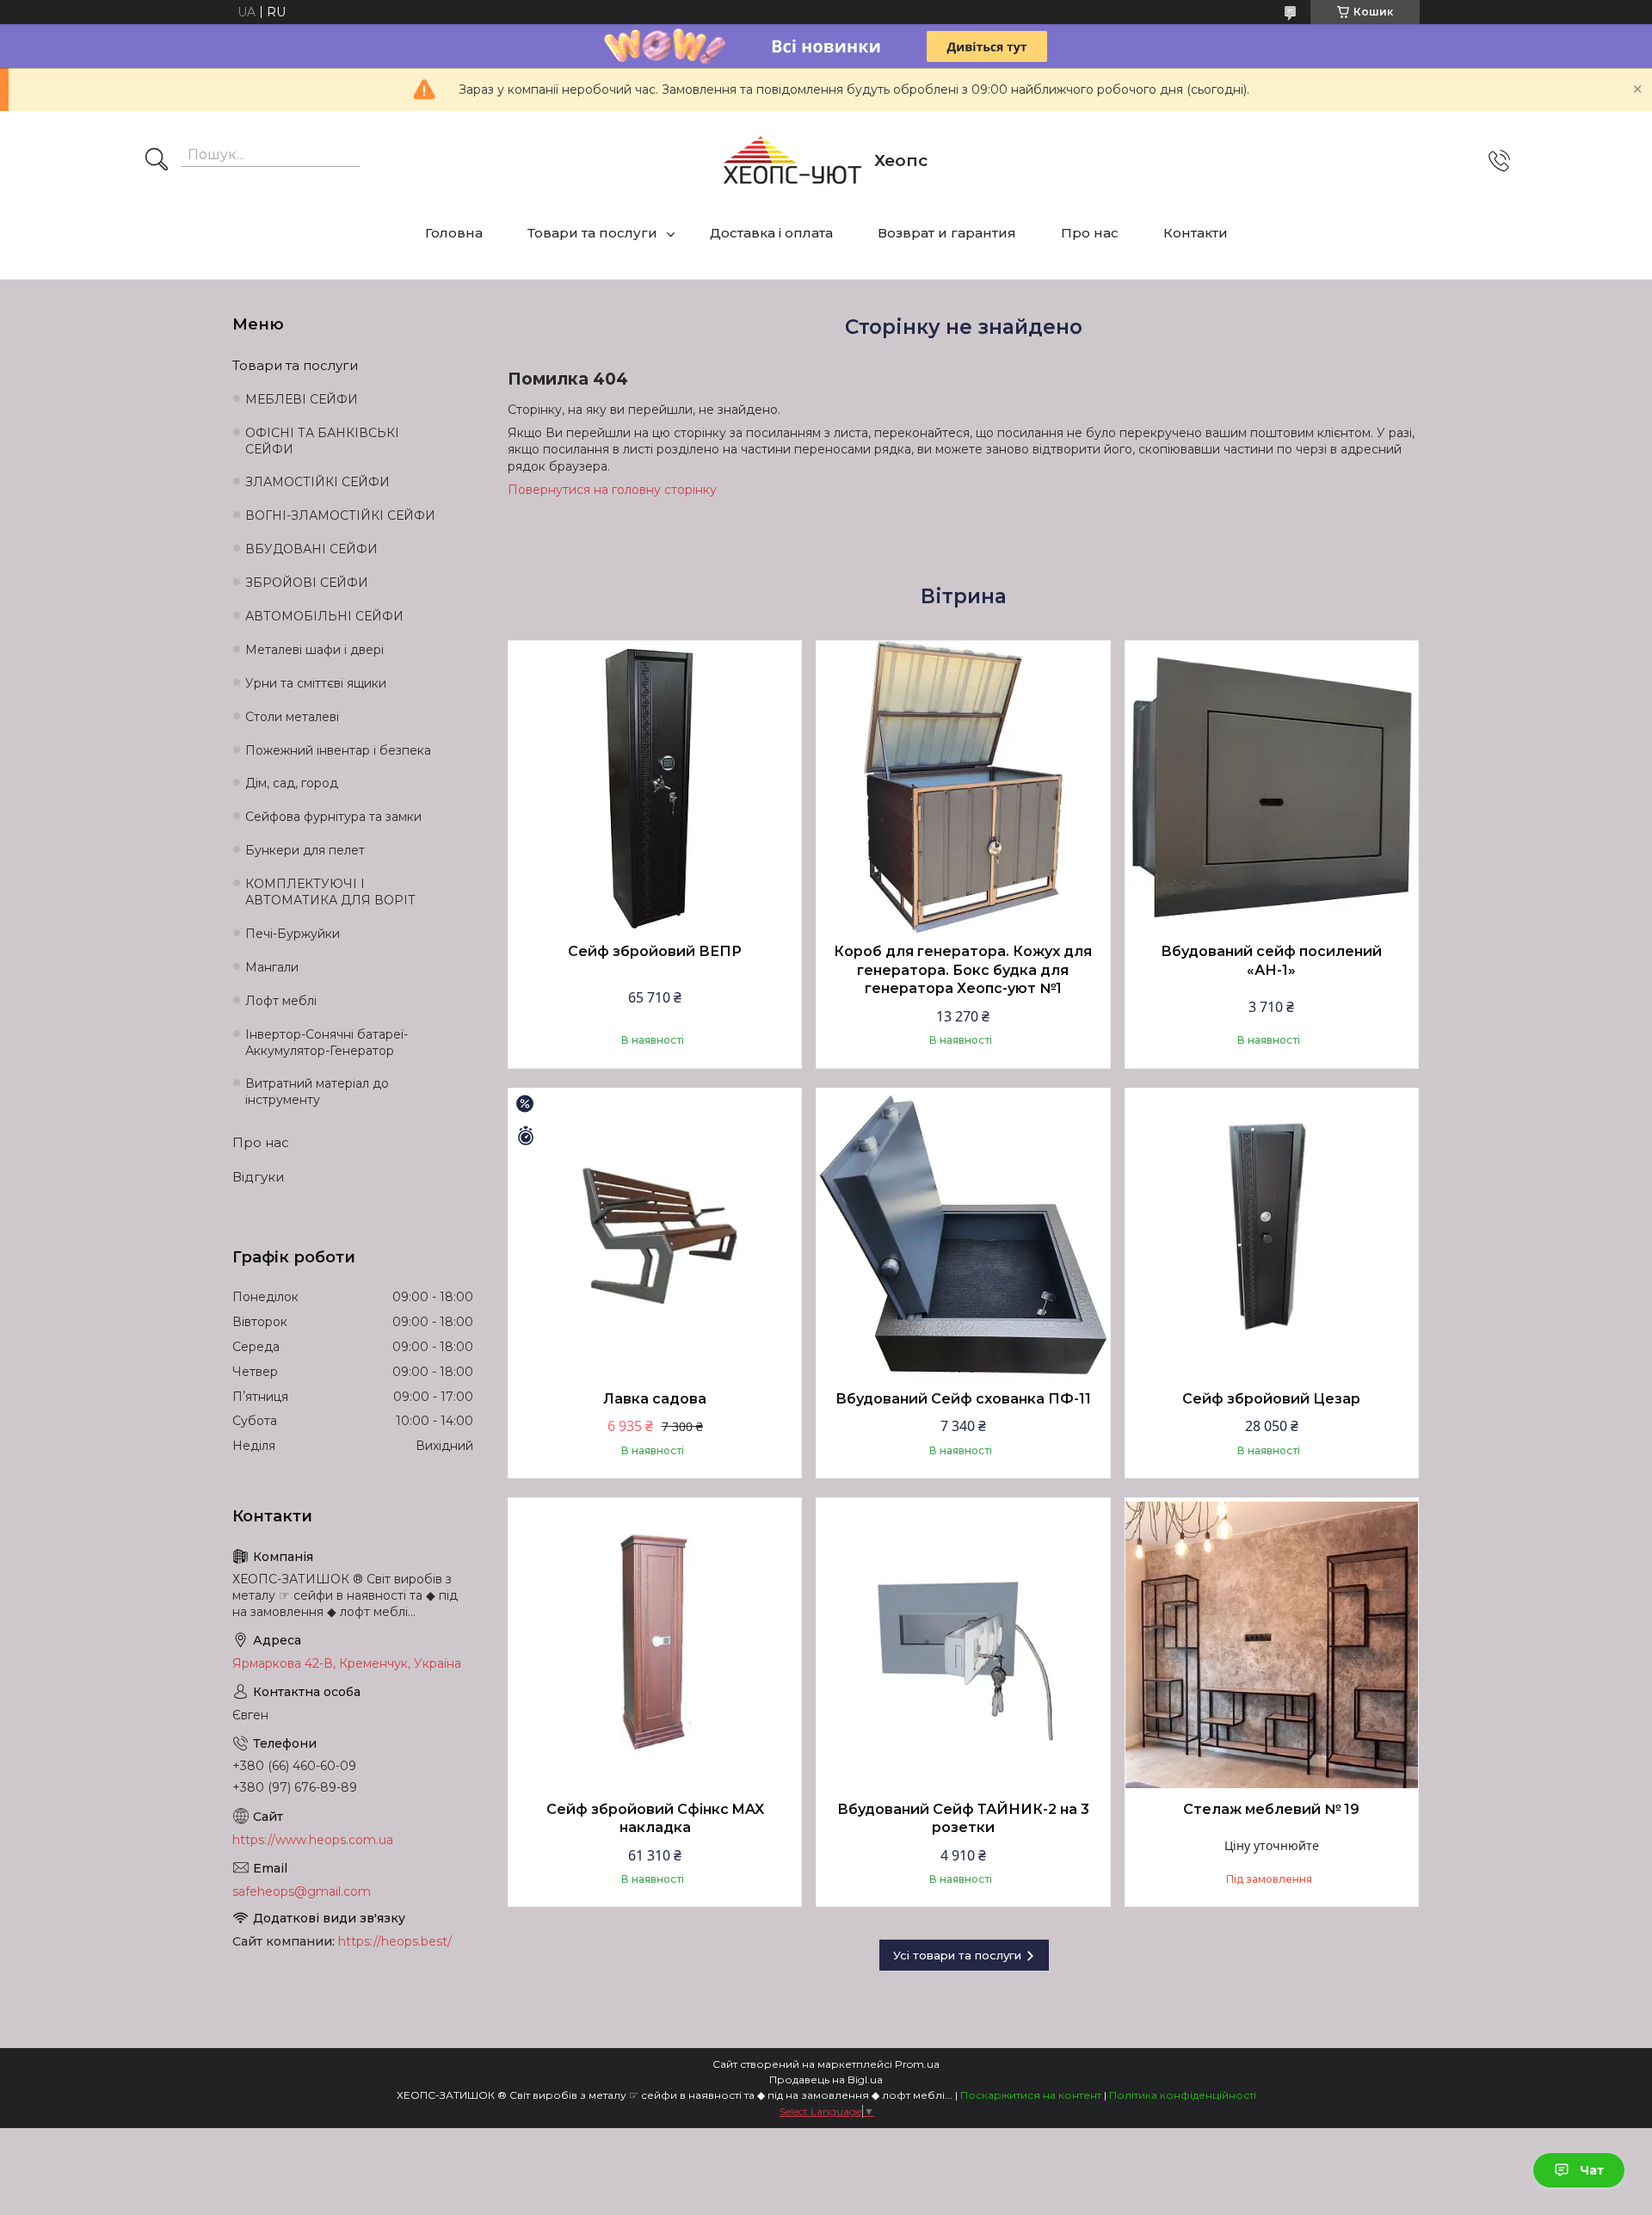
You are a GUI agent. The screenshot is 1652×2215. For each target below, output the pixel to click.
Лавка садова (655, 1399)
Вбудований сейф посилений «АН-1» (1271, 961)
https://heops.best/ (395, 1941)
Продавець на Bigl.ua (826, 2079)
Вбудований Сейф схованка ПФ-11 (963, 1399)
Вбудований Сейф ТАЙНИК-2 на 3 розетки (963, 1819)
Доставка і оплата (771, 233)
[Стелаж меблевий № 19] (1272, 1644)
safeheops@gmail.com (302, 1891)
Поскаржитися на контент (1031, 2095)
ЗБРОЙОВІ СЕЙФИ (307, 583)
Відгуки (258, 1177)
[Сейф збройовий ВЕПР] (655, 787)
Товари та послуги (592, 233)
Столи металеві (292, 717)
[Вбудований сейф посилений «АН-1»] (1272, 787)
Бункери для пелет (305, 850)
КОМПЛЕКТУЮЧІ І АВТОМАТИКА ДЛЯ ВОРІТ (330, 892)
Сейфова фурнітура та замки (333, 817)
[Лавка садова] (655, 1235)
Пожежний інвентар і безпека (338, 750)
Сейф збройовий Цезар (1271, 1399)
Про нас (1090, 233)
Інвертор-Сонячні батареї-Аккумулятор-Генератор (327, 1043)
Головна (454, 233)
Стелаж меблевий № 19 (1271, 1809)
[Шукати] (157, 161)
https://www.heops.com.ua (313, 1840)
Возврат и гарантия (947, 233)
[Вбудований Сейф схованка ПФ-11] (963, 1235)
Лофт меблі (281, 1001)
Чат (1592, 2170)
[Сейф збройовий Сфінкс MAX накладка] (655, 1644)
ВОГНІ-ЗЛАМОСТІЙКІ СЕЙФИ (340, 515)
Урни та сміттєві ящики (316, 683)
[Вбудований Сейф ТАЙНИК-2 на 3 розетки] (963, 1644)
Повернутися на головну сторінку (612, 490)
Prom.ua (917, 2064)
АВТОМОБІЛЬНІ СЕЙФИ (324, 616)
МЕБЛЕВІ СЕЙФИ (302, 399)
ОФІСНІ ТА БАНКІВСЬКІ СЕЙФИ (322, 441)
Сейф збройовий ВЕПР (655, 951)
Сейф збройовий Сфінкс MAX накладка (655, 1819)
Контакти (1196, 233)
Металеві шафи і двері (314, 650)
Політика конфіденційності (1183, 2095)
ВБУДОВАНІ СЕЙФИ (311, 549)
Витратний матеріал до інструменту (317, 1092)
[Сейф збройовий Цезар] (1272, 1235)
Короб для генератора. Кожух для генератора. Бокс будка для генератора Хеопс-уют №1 (963, 970)
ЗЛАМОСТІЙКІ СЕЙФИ (317, 482)
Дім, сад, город (292, 783)
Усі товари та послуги (957, 1955)
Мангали (272, 967)
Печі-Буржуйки (293, 934)
